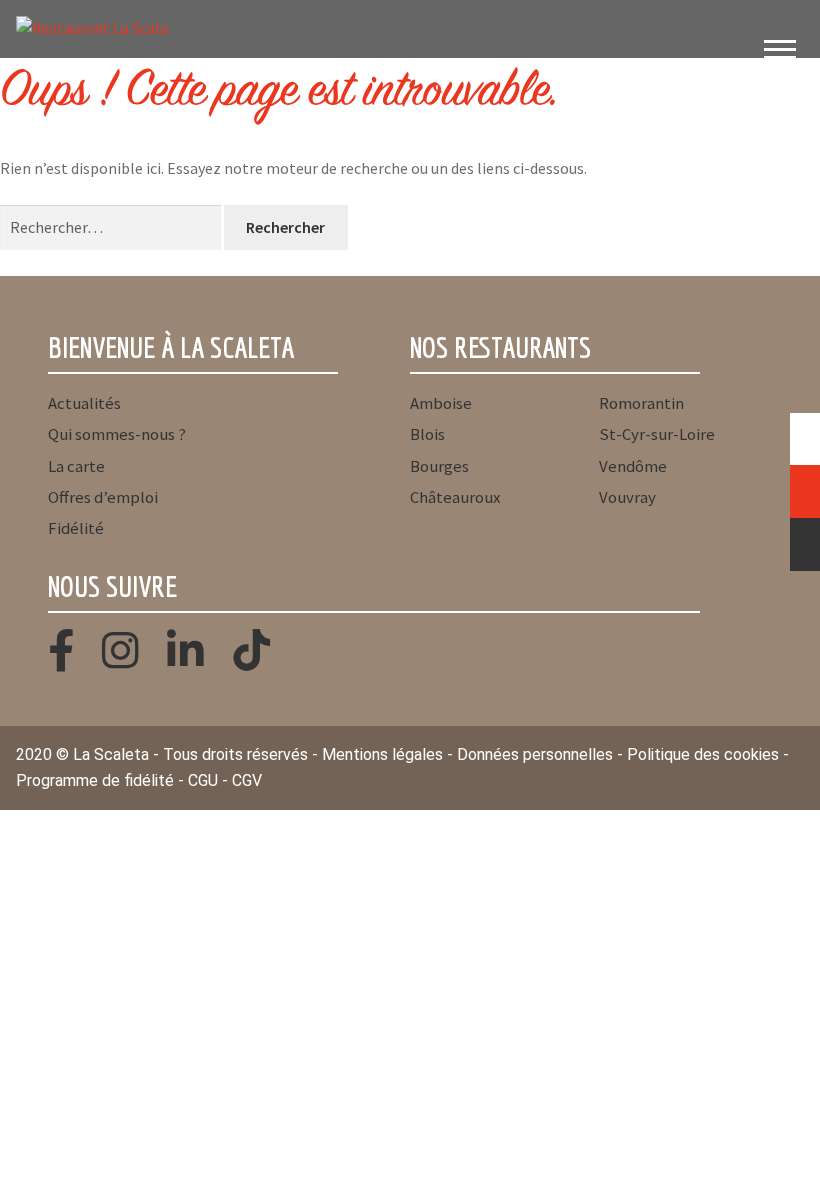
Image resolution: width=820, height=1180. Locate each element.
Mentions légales (382, 754)
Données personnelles (535, 754)
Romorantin (641, 403)
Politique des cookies (703, 754)
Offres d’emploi (103, 497)
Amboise (441, 403)
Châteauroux (455, 497)
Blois (427, 434)
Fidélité (76, 528)
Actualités (84, 403)
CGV (247, 780)
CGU (203, 780)
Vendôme (633, 466)
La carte (76, 466)
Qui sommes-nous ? (117, 434)
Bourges (439, 466)
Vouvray (627, 497)
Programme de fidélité (95, 780)
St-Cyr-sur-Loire (657, 434)
